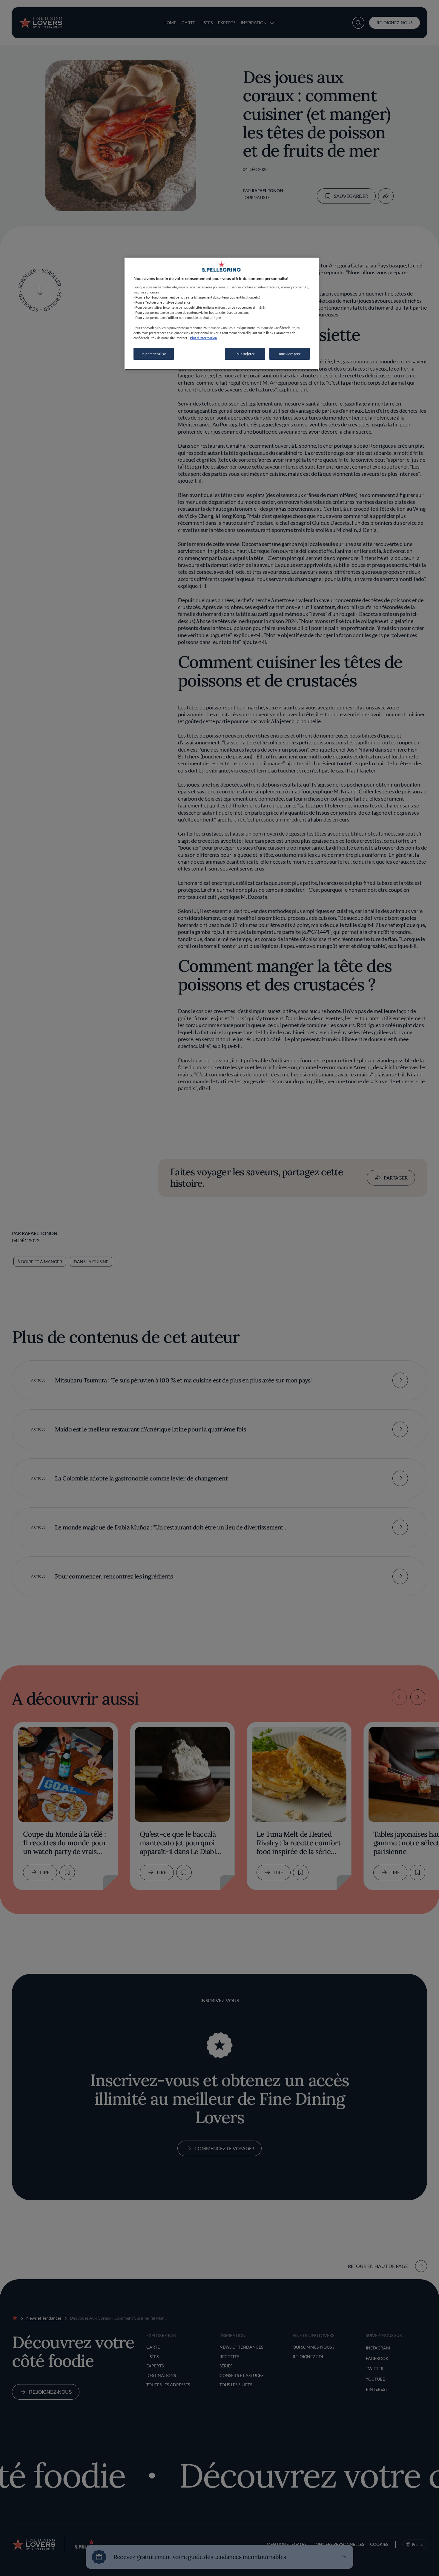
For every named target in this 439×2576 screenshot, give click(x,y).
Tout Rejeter (245, 354)
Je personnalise (154, 354)
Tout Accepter (290, 354)
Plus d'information (203, 338)
